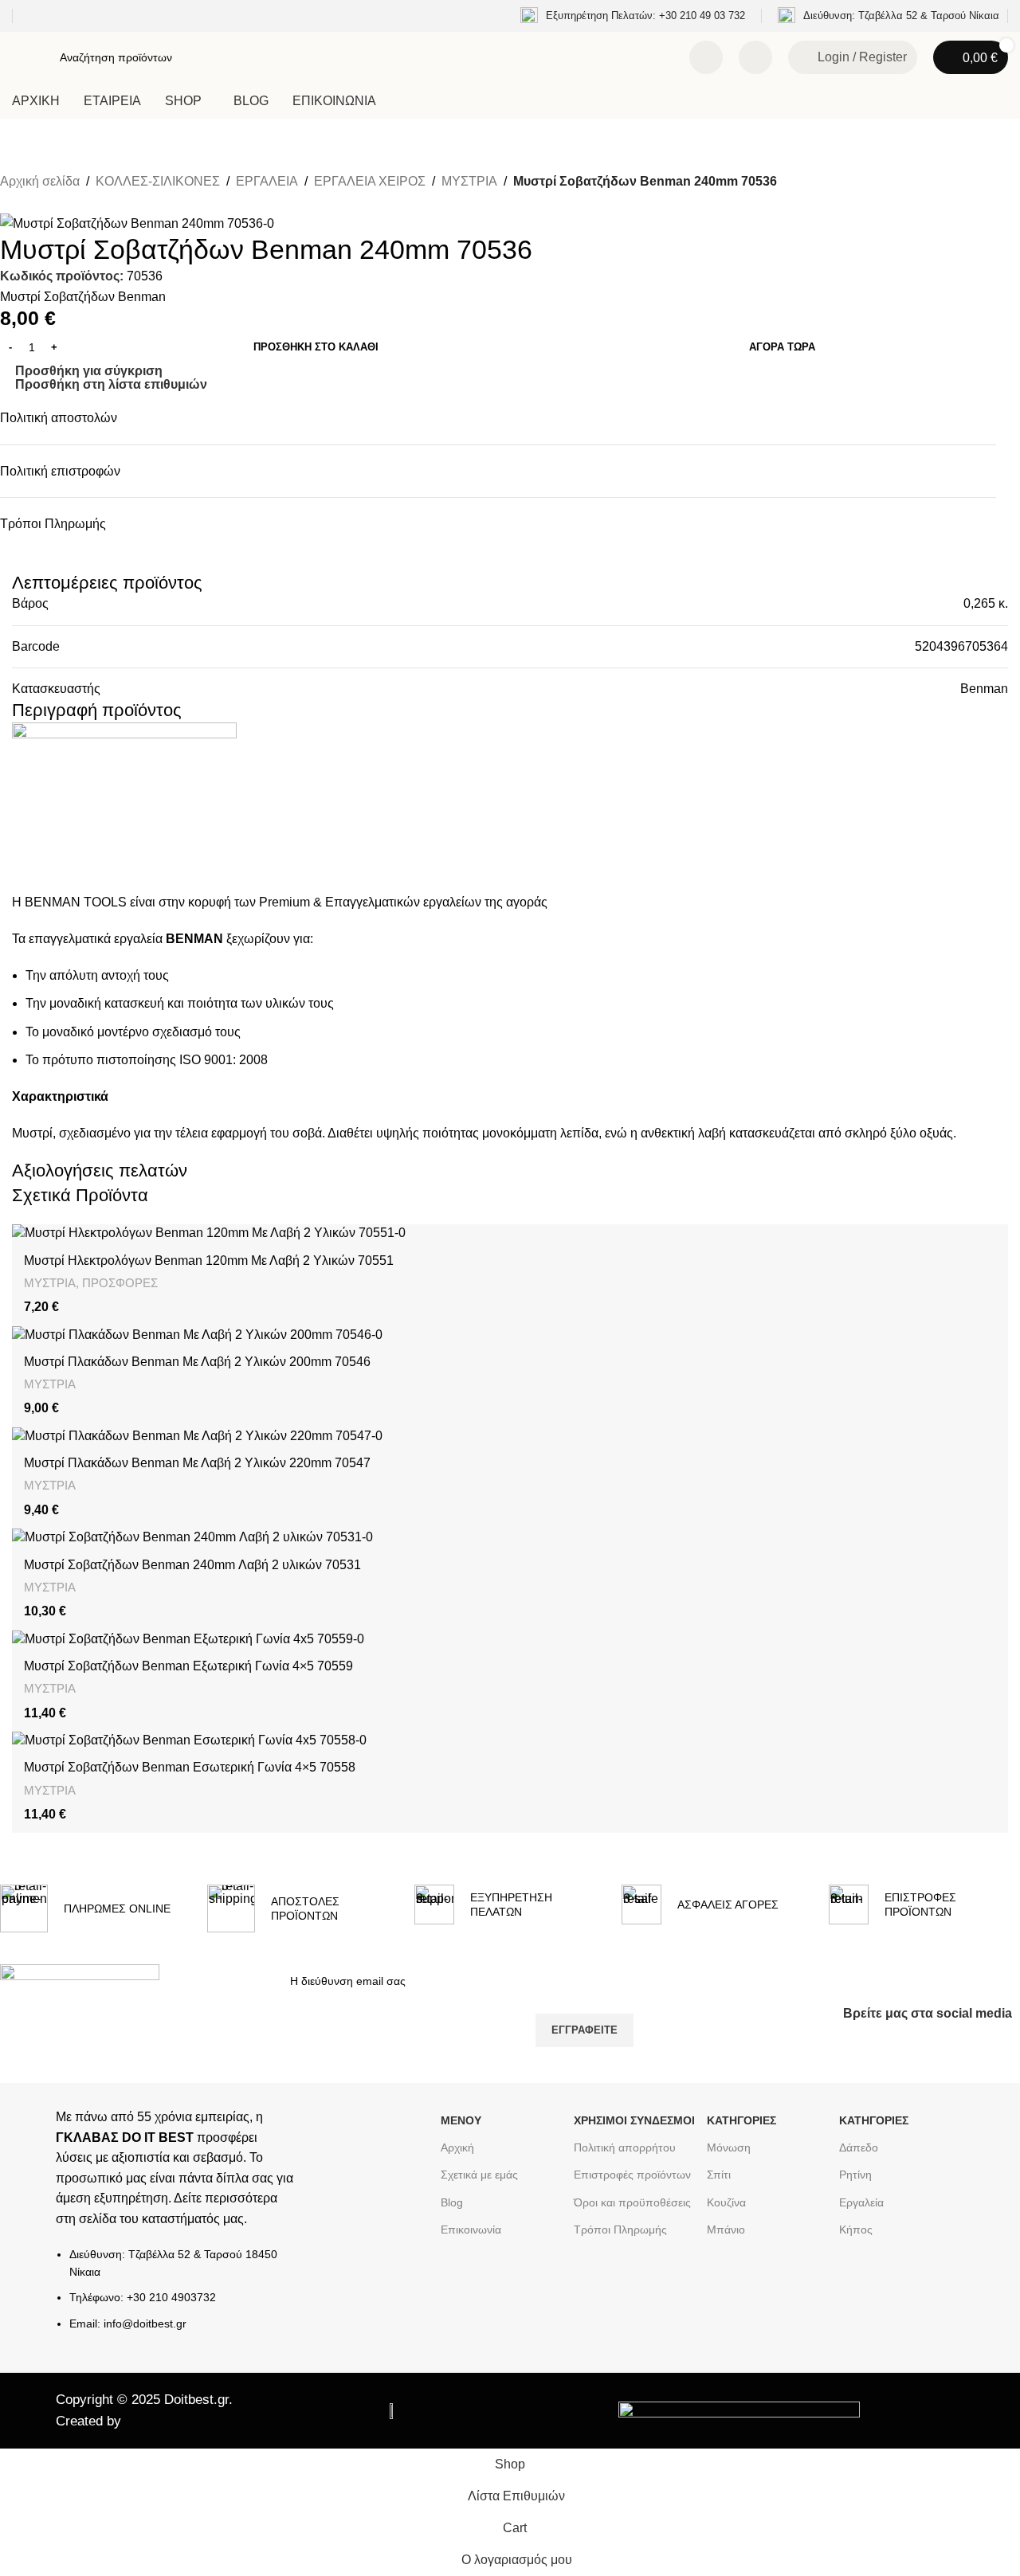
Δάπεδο (859, 2147)
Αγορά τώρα (782, 347)
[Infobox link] (633, 16)
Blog (452, 2202)
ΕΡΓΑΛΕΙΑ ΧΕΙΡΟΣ (370, 181)
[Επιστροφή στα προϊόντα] (29, 203)
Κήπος (856, 2230)
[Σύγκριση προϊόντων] (706, 57)
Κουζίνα (726, 2202)
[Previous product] (10, 203)
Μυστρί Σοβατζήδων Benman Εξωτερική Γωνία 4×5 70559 (188, 1666)
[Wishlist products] (755, 57)
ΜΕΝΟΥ (461, 2120)
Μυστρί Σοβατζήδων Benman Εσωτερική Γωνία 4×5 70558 (190, 1767)
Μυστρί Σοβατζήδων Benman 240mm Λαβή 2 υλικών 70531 (192, 1565)
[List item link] (176, 2297)
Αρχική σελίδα (40, 181)
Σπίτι (719, 2175)
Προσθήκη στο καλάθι (316, 347)
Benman (984, 689)
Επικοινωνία (471, 2230)
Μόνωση (729, 2147)
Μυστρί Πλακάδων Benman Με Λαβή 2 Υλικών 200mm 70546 (197, 1362)
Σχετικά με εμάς (479, 2175)
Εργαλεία (861, 2202)
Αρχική (457, 2147)
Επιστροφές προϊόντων (632, 2175)
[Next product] (48, 203)
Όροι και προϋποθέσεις (632, 2202)
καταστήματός (179, 2219)
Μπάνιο (726, 2230)
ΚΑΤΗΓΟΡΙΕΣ (741, 2120)
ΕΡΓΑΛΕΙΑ (267, 181)
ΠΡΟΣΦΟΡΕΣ (120, 1283)
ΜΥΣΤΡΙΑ (469, 181)
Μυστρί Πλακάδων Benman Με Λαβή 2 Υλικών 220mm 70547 (197, 1463)
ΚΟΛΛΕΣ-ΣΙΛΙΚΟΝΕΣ (158, 181)
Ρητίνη (855, 2175)
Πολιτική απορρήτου (625, 2147)
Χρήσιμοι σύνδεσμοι (634, 2120)
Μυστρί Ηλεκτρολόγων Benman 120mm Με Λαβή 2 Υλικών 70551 (209, 1261)
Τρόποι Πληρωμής (620, 2230)
